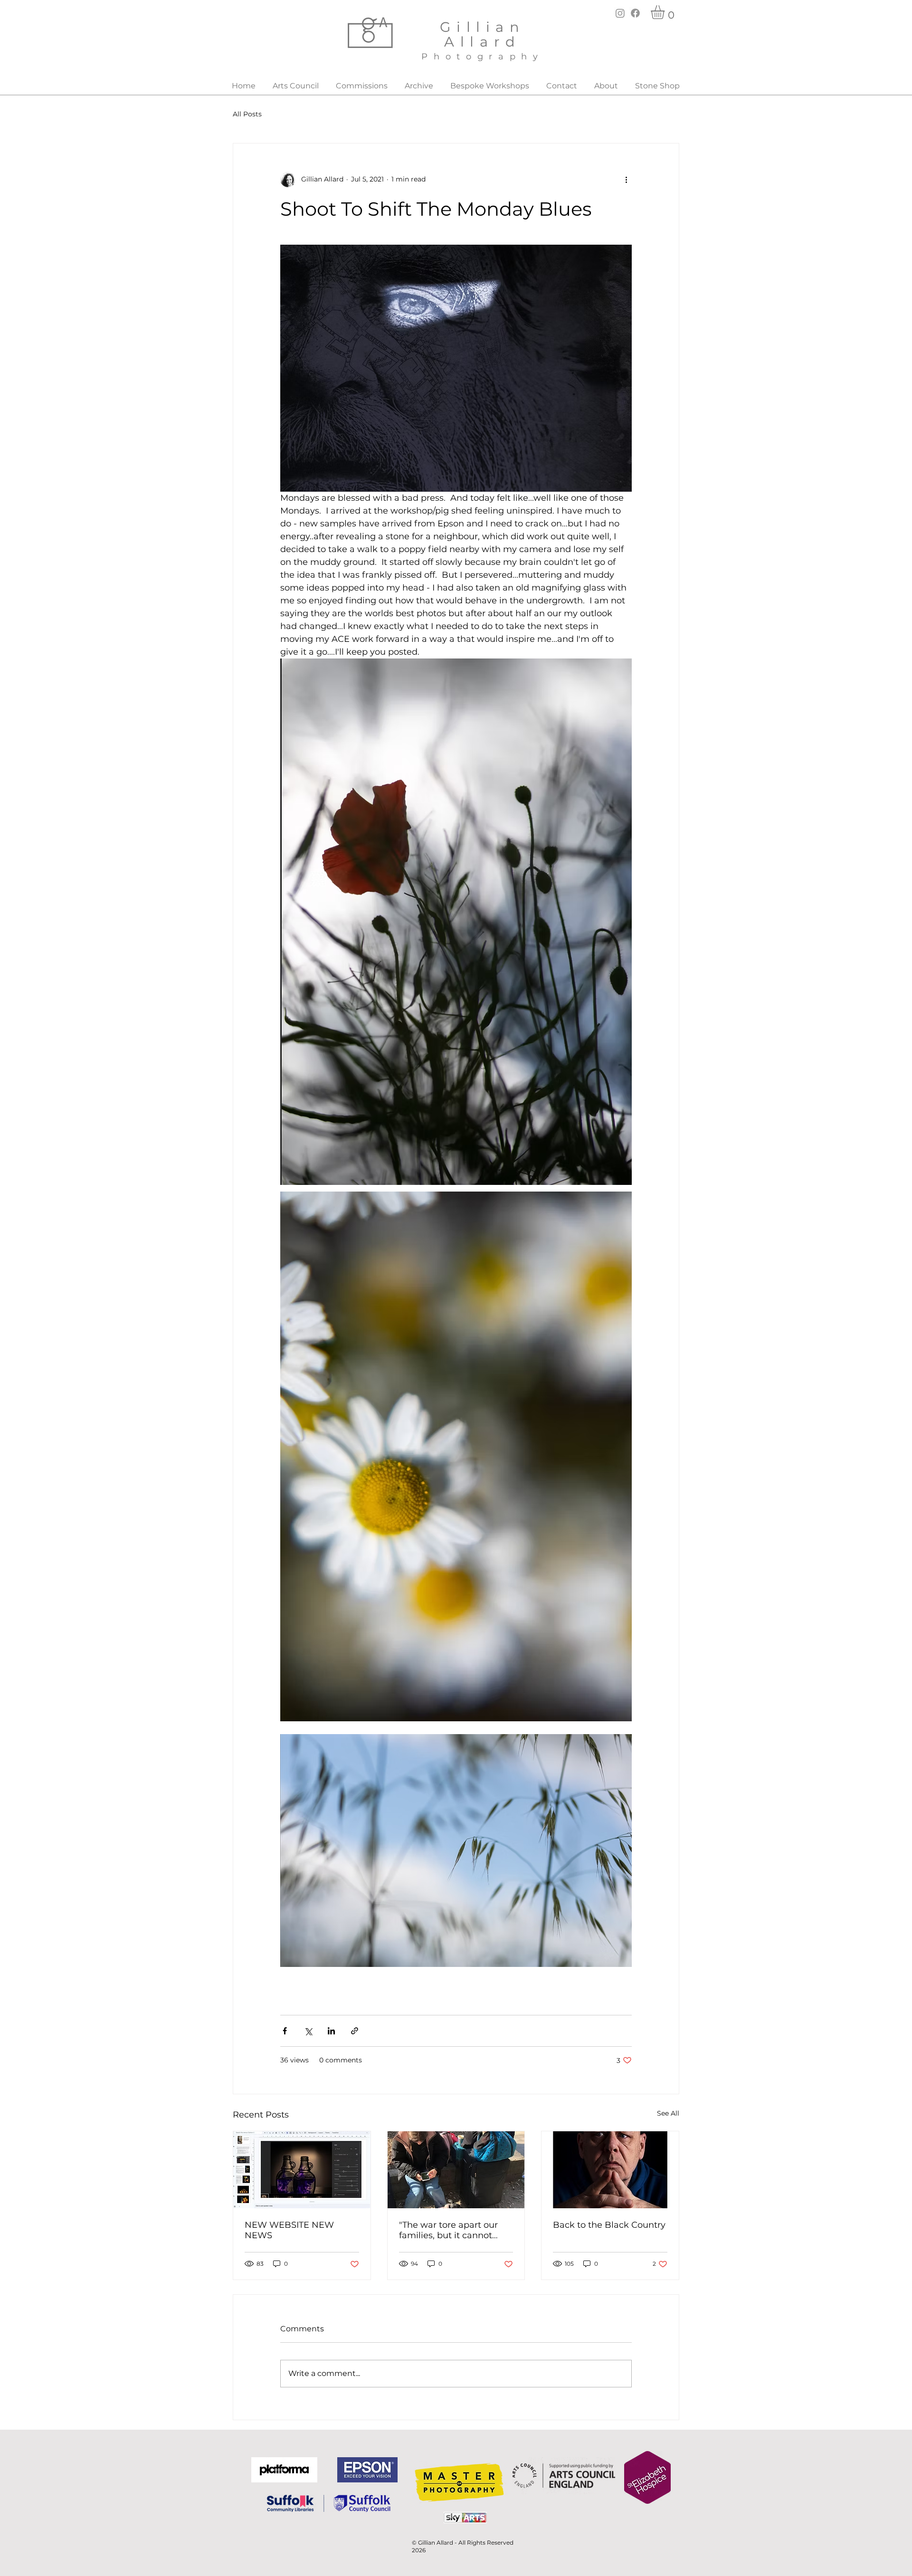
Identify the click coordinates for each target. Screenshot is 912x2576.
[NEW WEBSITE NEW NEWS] (302, 2170)
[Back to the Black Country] (610, 2170)
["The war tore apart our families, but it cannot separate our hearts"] (456, 2170)
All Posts (247, 114)
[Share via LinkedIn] (331, 2031)
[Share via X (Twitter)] (308, 2031)
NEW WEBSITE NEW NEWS (289, 2230)
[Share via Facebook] (285, 2031)
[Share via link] (355, 2031)
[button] (666, 12)
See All (668, 2113)
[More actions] (626, 180)
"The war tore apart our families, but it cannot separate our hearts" (448, 2230)
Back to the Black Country (609, 2225)
